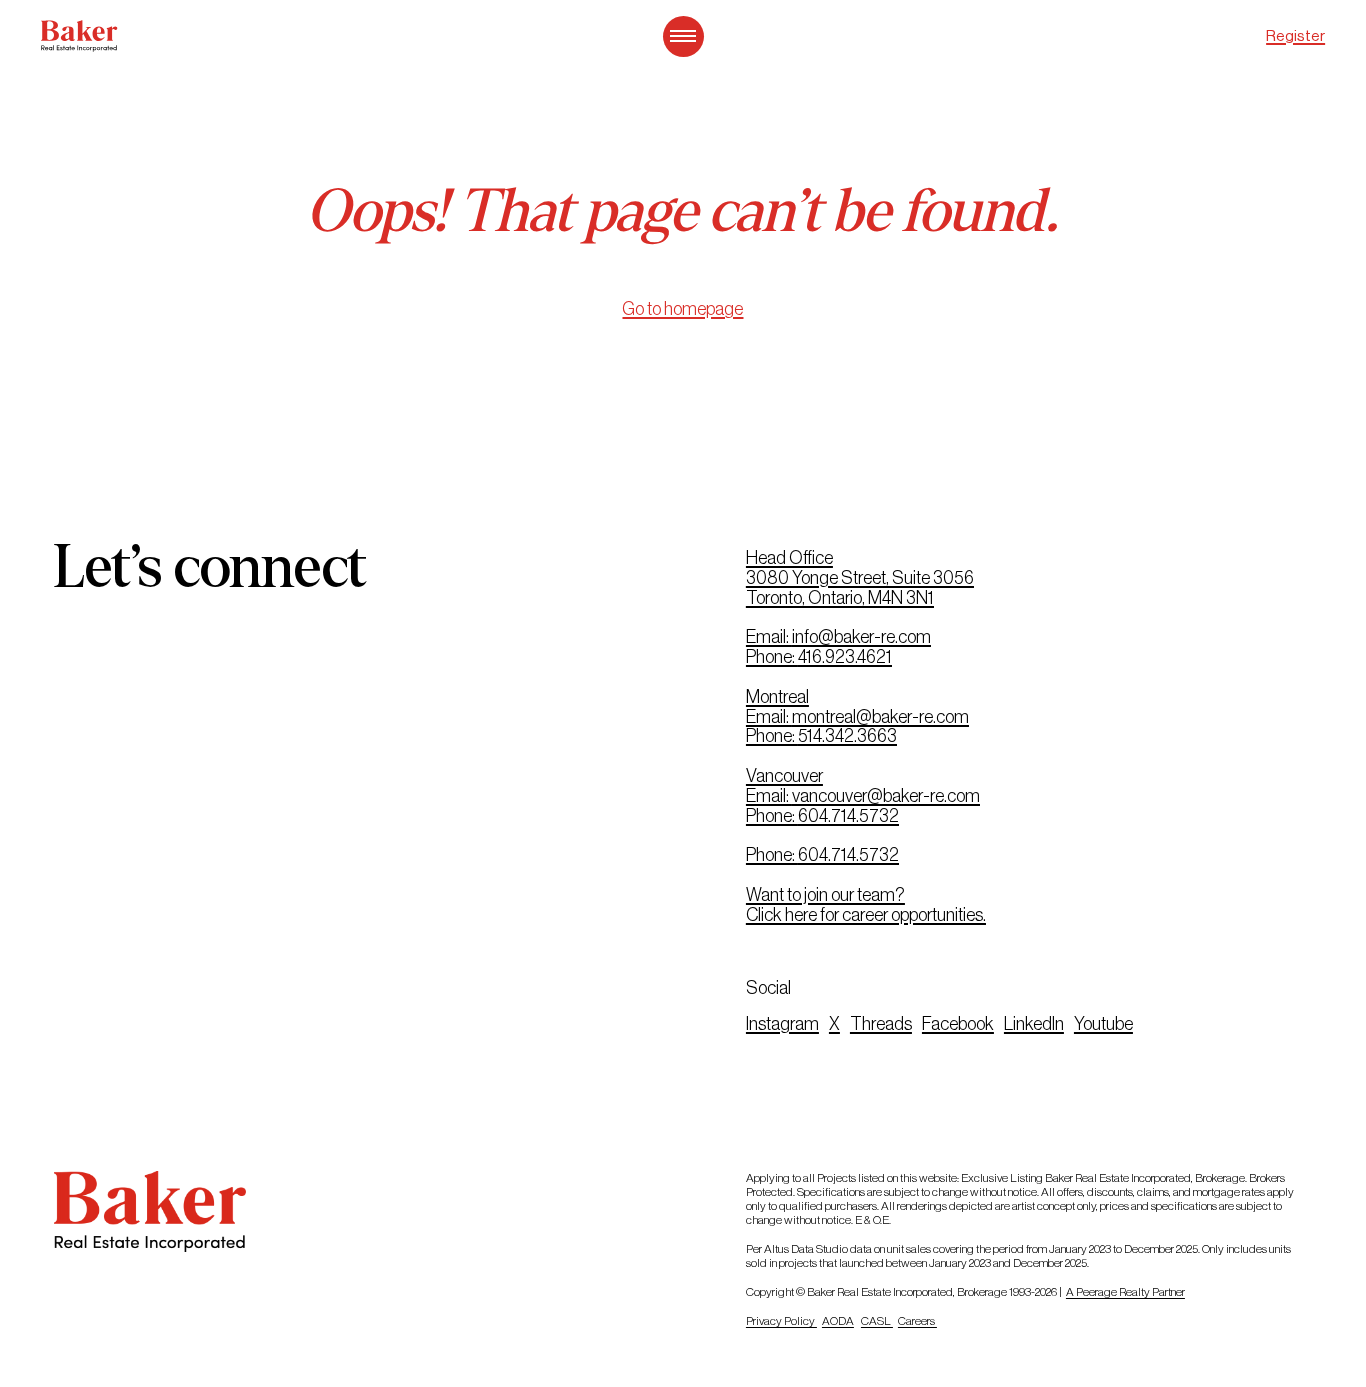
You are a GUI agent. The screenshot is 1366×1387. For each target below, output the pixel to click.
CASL (877, 1321)
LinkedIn (1034, 1024)
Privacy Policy (781, 1321)
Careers (917, 1321)
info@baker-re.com (861, 637)
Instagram (782, 1024)
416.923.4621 (845, 657)
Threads (881, 1024)
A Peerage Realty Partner (1125, 1292)
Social (768, 988)
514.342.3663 (847, 736)
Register (1295, 35)
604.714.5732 (848, 816)
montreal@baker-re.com (880, 717)
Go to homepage (682, 309)
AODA (838, 1321)
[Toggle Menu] (683, 36)
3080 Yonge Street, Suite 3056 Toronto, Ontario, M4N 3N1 (860, 588)
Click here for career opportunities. (866, 915)
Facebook (958, 1024)
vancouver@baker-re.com (886, 796)
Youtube (1103, 1024)
